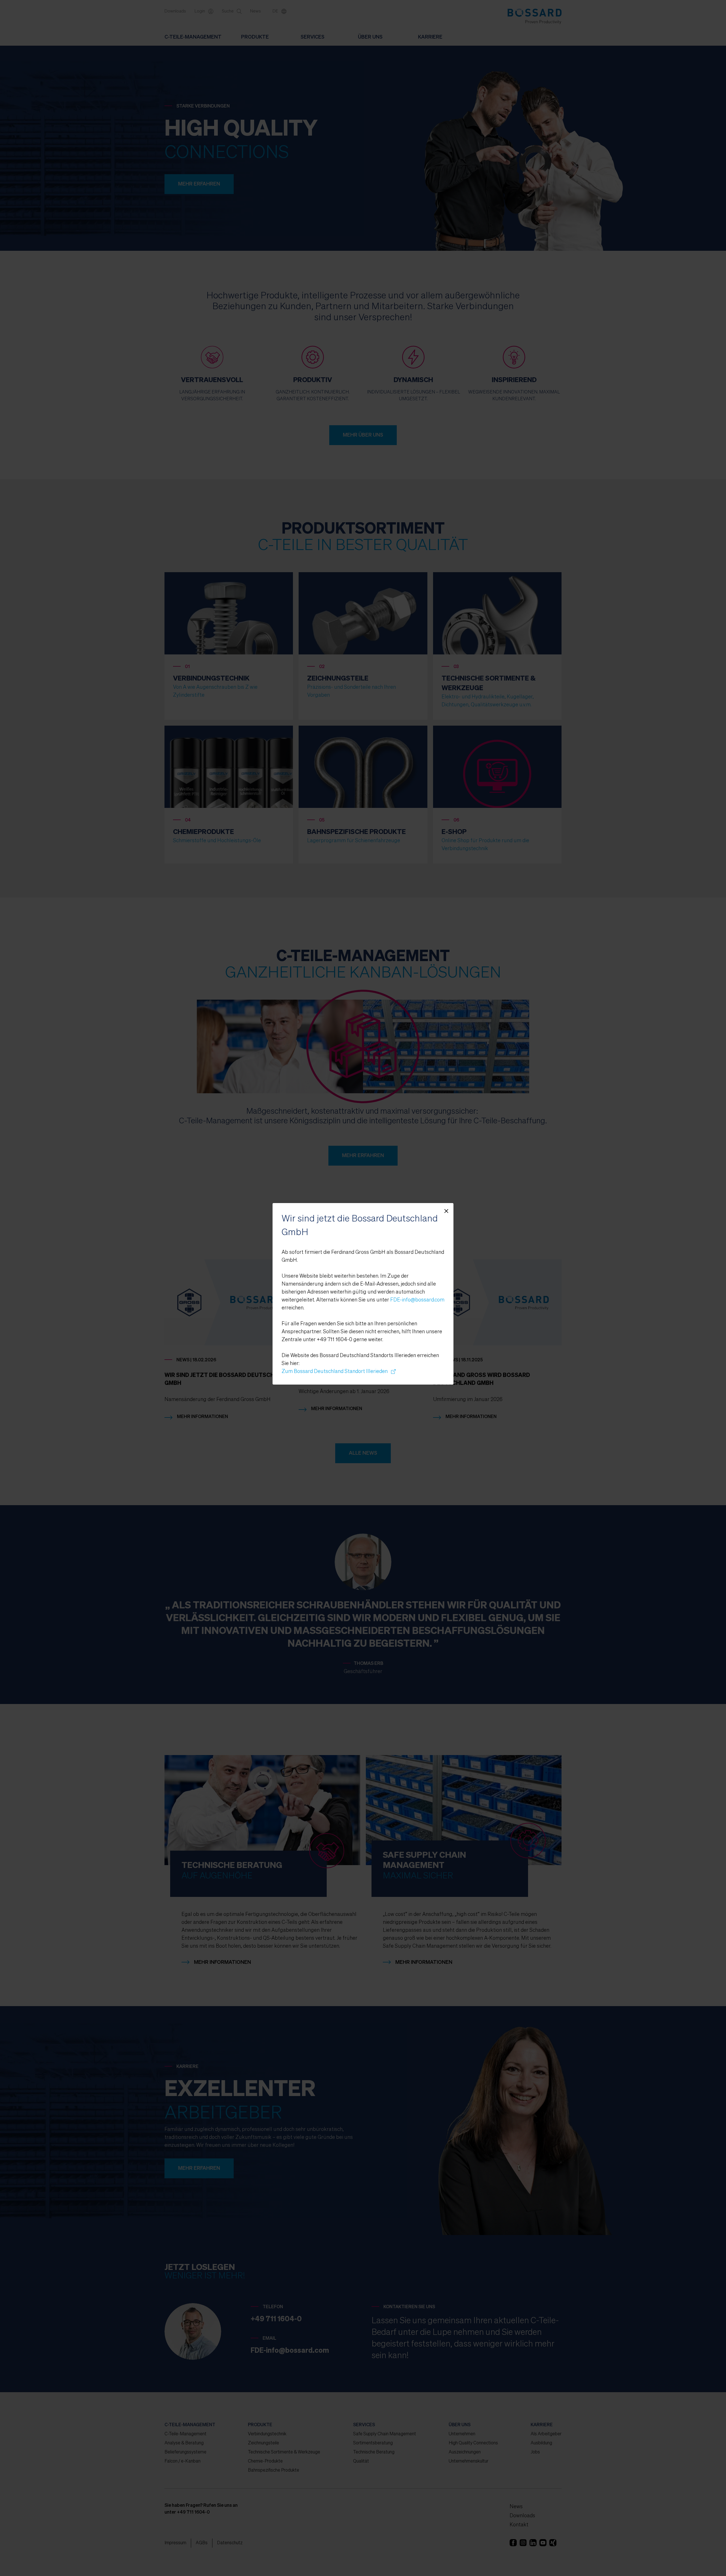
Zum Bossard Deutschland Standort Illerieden (336, 1372)
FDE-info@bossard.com (417, 1300)
